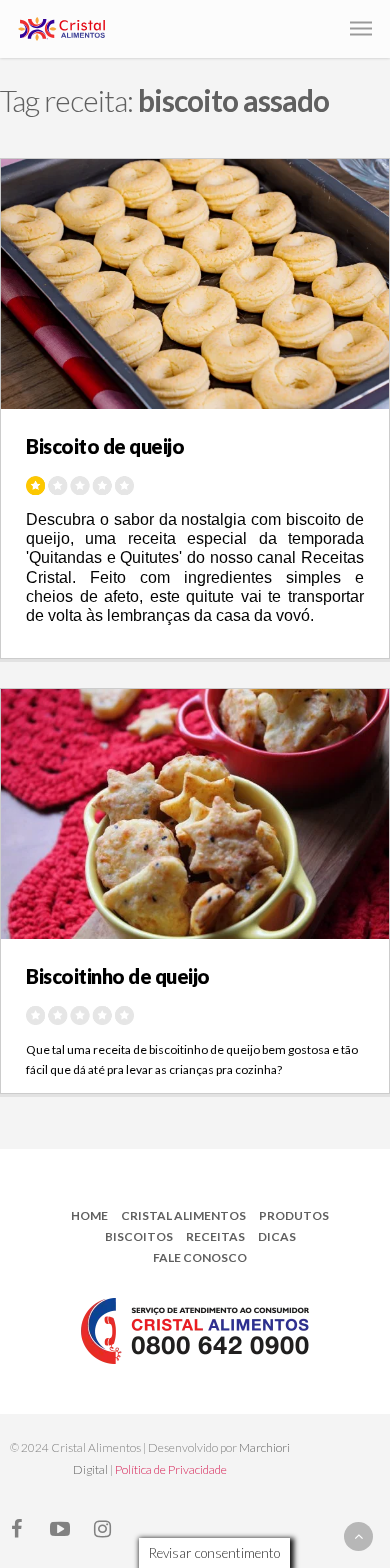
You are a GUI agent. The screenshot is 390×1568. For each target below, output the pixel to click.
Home (89, 1215)
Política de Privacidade (171, 1469)
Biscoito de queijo (105, 446)
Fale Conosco (200, 1257)
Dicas (277, 1236)
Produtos (294, 1215)
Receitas (215, 1236)
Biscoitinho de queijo (118, 976)
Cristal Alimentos (183, 1215)
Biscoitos (139, 1236)
